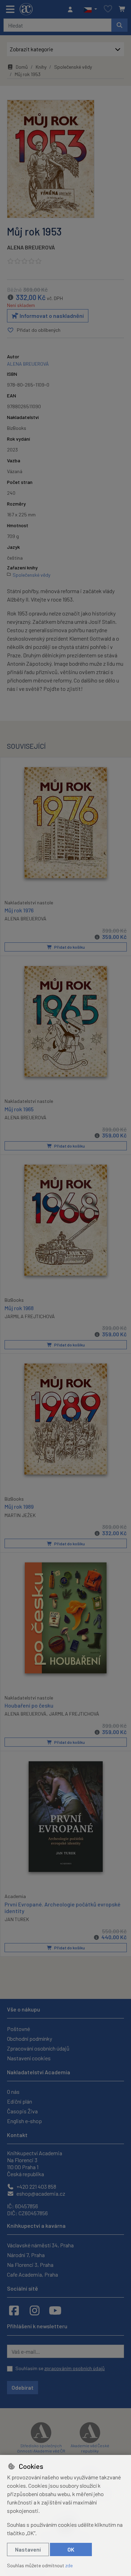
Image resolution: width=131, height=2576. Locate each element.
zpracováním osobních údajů (75, 2368)
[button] (90, 9)
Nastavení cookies (29, 2058)
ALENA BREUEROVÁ (31, 247)
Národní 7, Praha (26, 2255)
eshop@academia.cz (40, 2193)
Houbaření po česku (29, 1705)
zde (69, 2565)
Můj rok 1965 (19, 1109)
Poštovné (19, 2029)
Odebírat (23, 2387)
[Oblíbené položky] (108, 9)
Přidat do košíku (69, 947)
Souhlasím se (60, 2368)
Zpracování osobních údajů (38, 2048)
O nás (13, 2092)
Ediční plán (20, 2101)
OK (71, 2549)
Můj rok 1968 (19, 1308)
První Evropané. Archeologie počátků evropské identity (63, 1907)
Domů (22, 67)
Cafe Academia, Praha (32, 2274)
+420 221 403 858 (36, 2186)
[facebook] (14, 2310)
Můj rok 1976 (19, 910)
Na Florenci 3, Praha (30, 2265)
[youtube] (55, 2310)
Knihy (41, 67)
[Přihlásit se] (72, 9)
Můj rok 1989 (19, 1506)
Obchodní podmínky (30, 2039)
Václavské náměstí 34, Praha (40, 2245)
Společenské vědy (73, 67)
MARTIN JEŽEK (20, 1515)
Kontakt (17, 2135)
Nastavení (28, 2549)
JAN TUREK (17, 1919)
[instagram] (35, 2310)
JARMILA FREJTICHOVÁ (30, 1316)
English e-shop (24, 2121)
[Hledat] (119, 25)
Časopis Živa (22, 2111)
